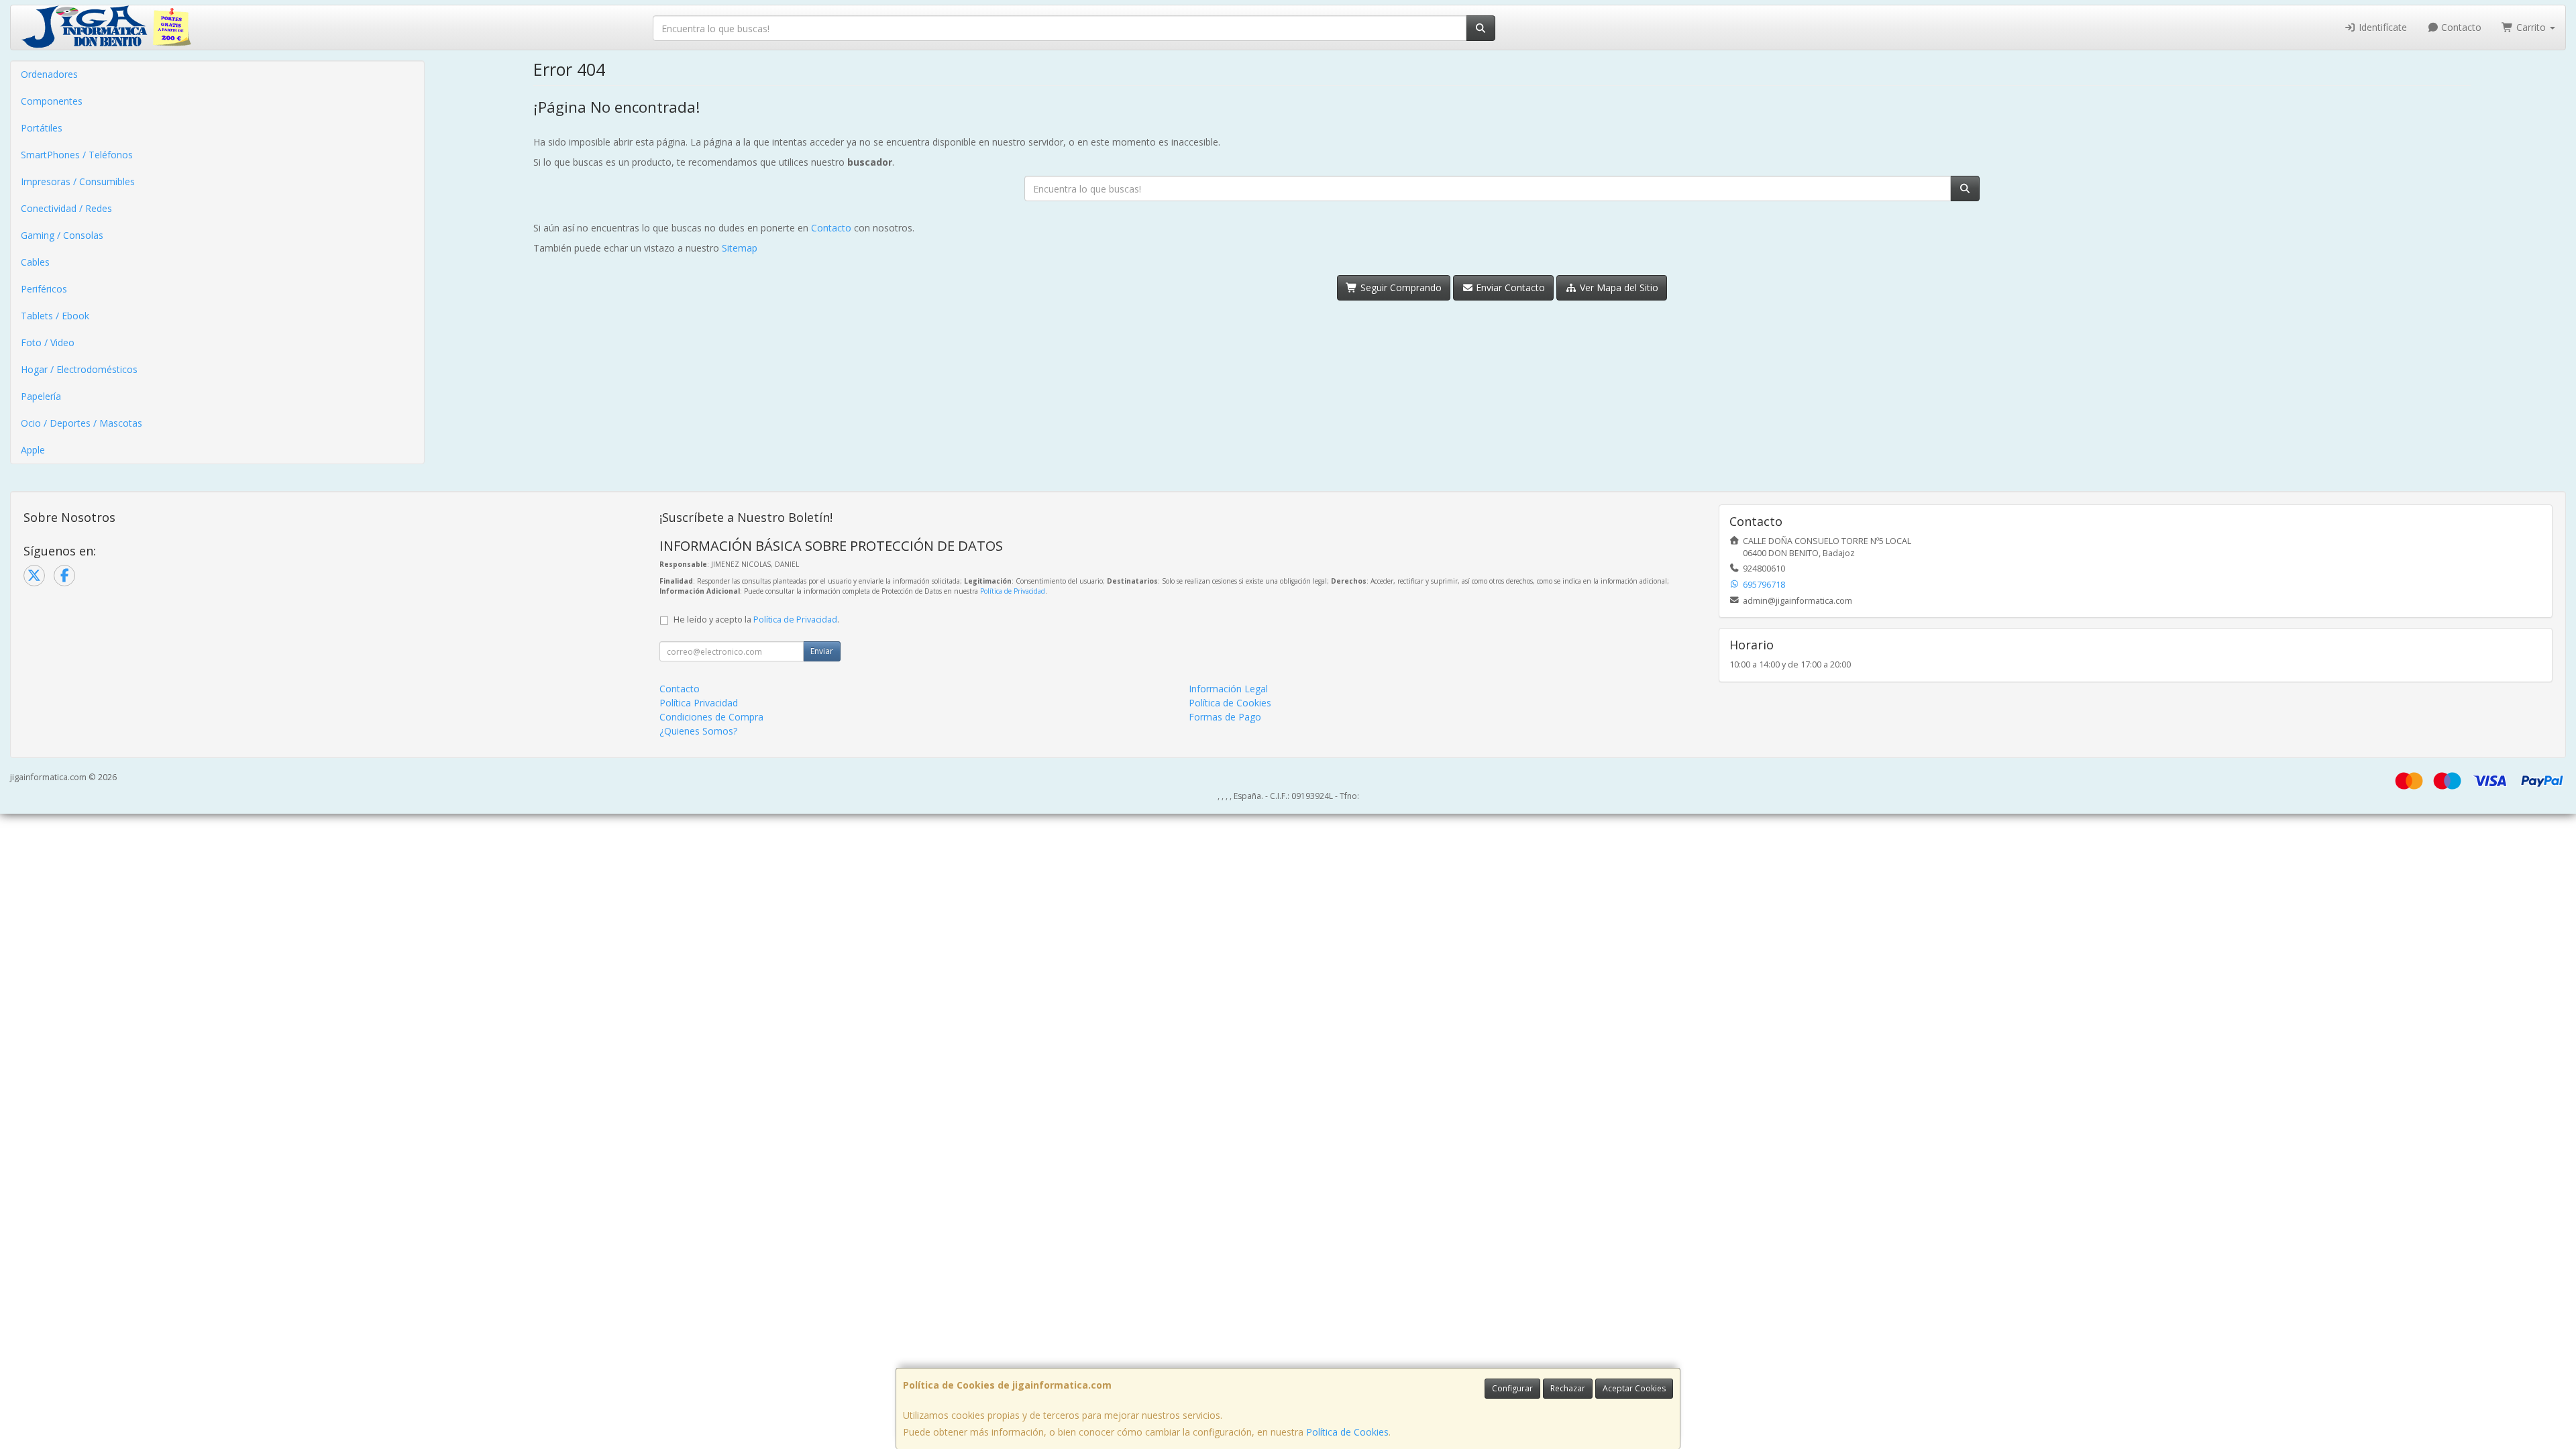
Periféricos (44, 289)
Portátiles (42, 128)
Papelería (41, 396)
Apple (33, 450)
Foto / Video (48, 342)
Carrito (2531, 27)
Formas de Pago (1225, 717)
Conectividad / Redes (66, 208)
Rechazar (1568, 1388)
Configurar (1512, 1388)
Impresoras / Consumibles (78, 181)
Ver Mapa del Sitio (1618, 287)
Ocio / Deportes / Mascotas (82, 423)
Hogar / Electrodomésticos (79, 369)
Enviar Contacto (1509, 287)
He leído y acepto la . (756, 620)
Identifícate (2381, 27)
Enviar (822, 651)
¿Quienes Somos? (698, 731)
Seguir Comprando (1400, 287)
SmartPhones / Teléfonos (77, 155)
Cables (35, 262)
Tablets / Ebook (55, 316)
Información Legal (1228, 689)
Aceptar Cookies (1634, 1388)
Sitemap (740, 248)
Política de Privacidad (1013, 591)
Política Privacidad (699, 703)
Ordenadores (49, 74)
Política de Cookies (1347, 1432)
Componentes (52, 101)
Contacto (2460, 27)
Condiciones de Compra (711, 717)
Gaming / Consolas (62, 235)
